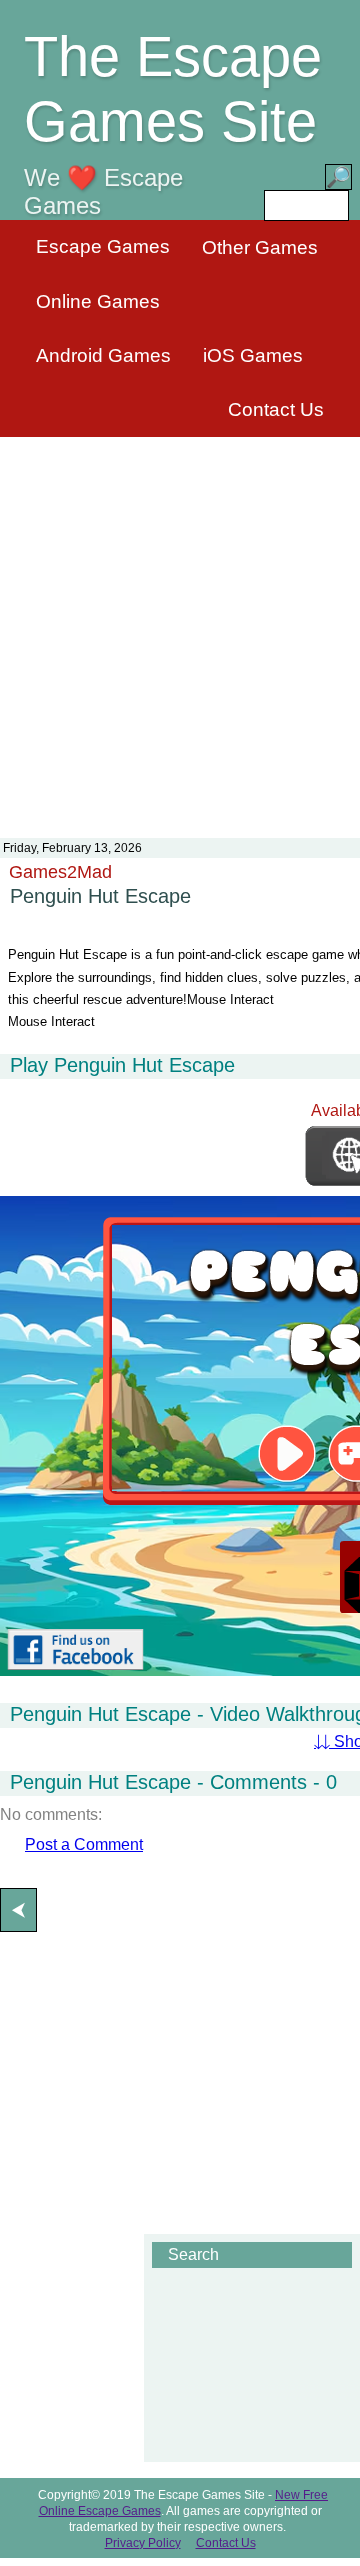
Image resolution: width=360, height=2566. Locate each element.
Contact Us (276, 409)
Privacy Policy (143, 2543)
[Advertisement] (180, 625)
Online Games (98, 301)
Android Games (103, 355)
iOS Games (253, 355)
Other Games (260, 247)
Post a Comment (84, 1844)
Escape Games (103, 246)
